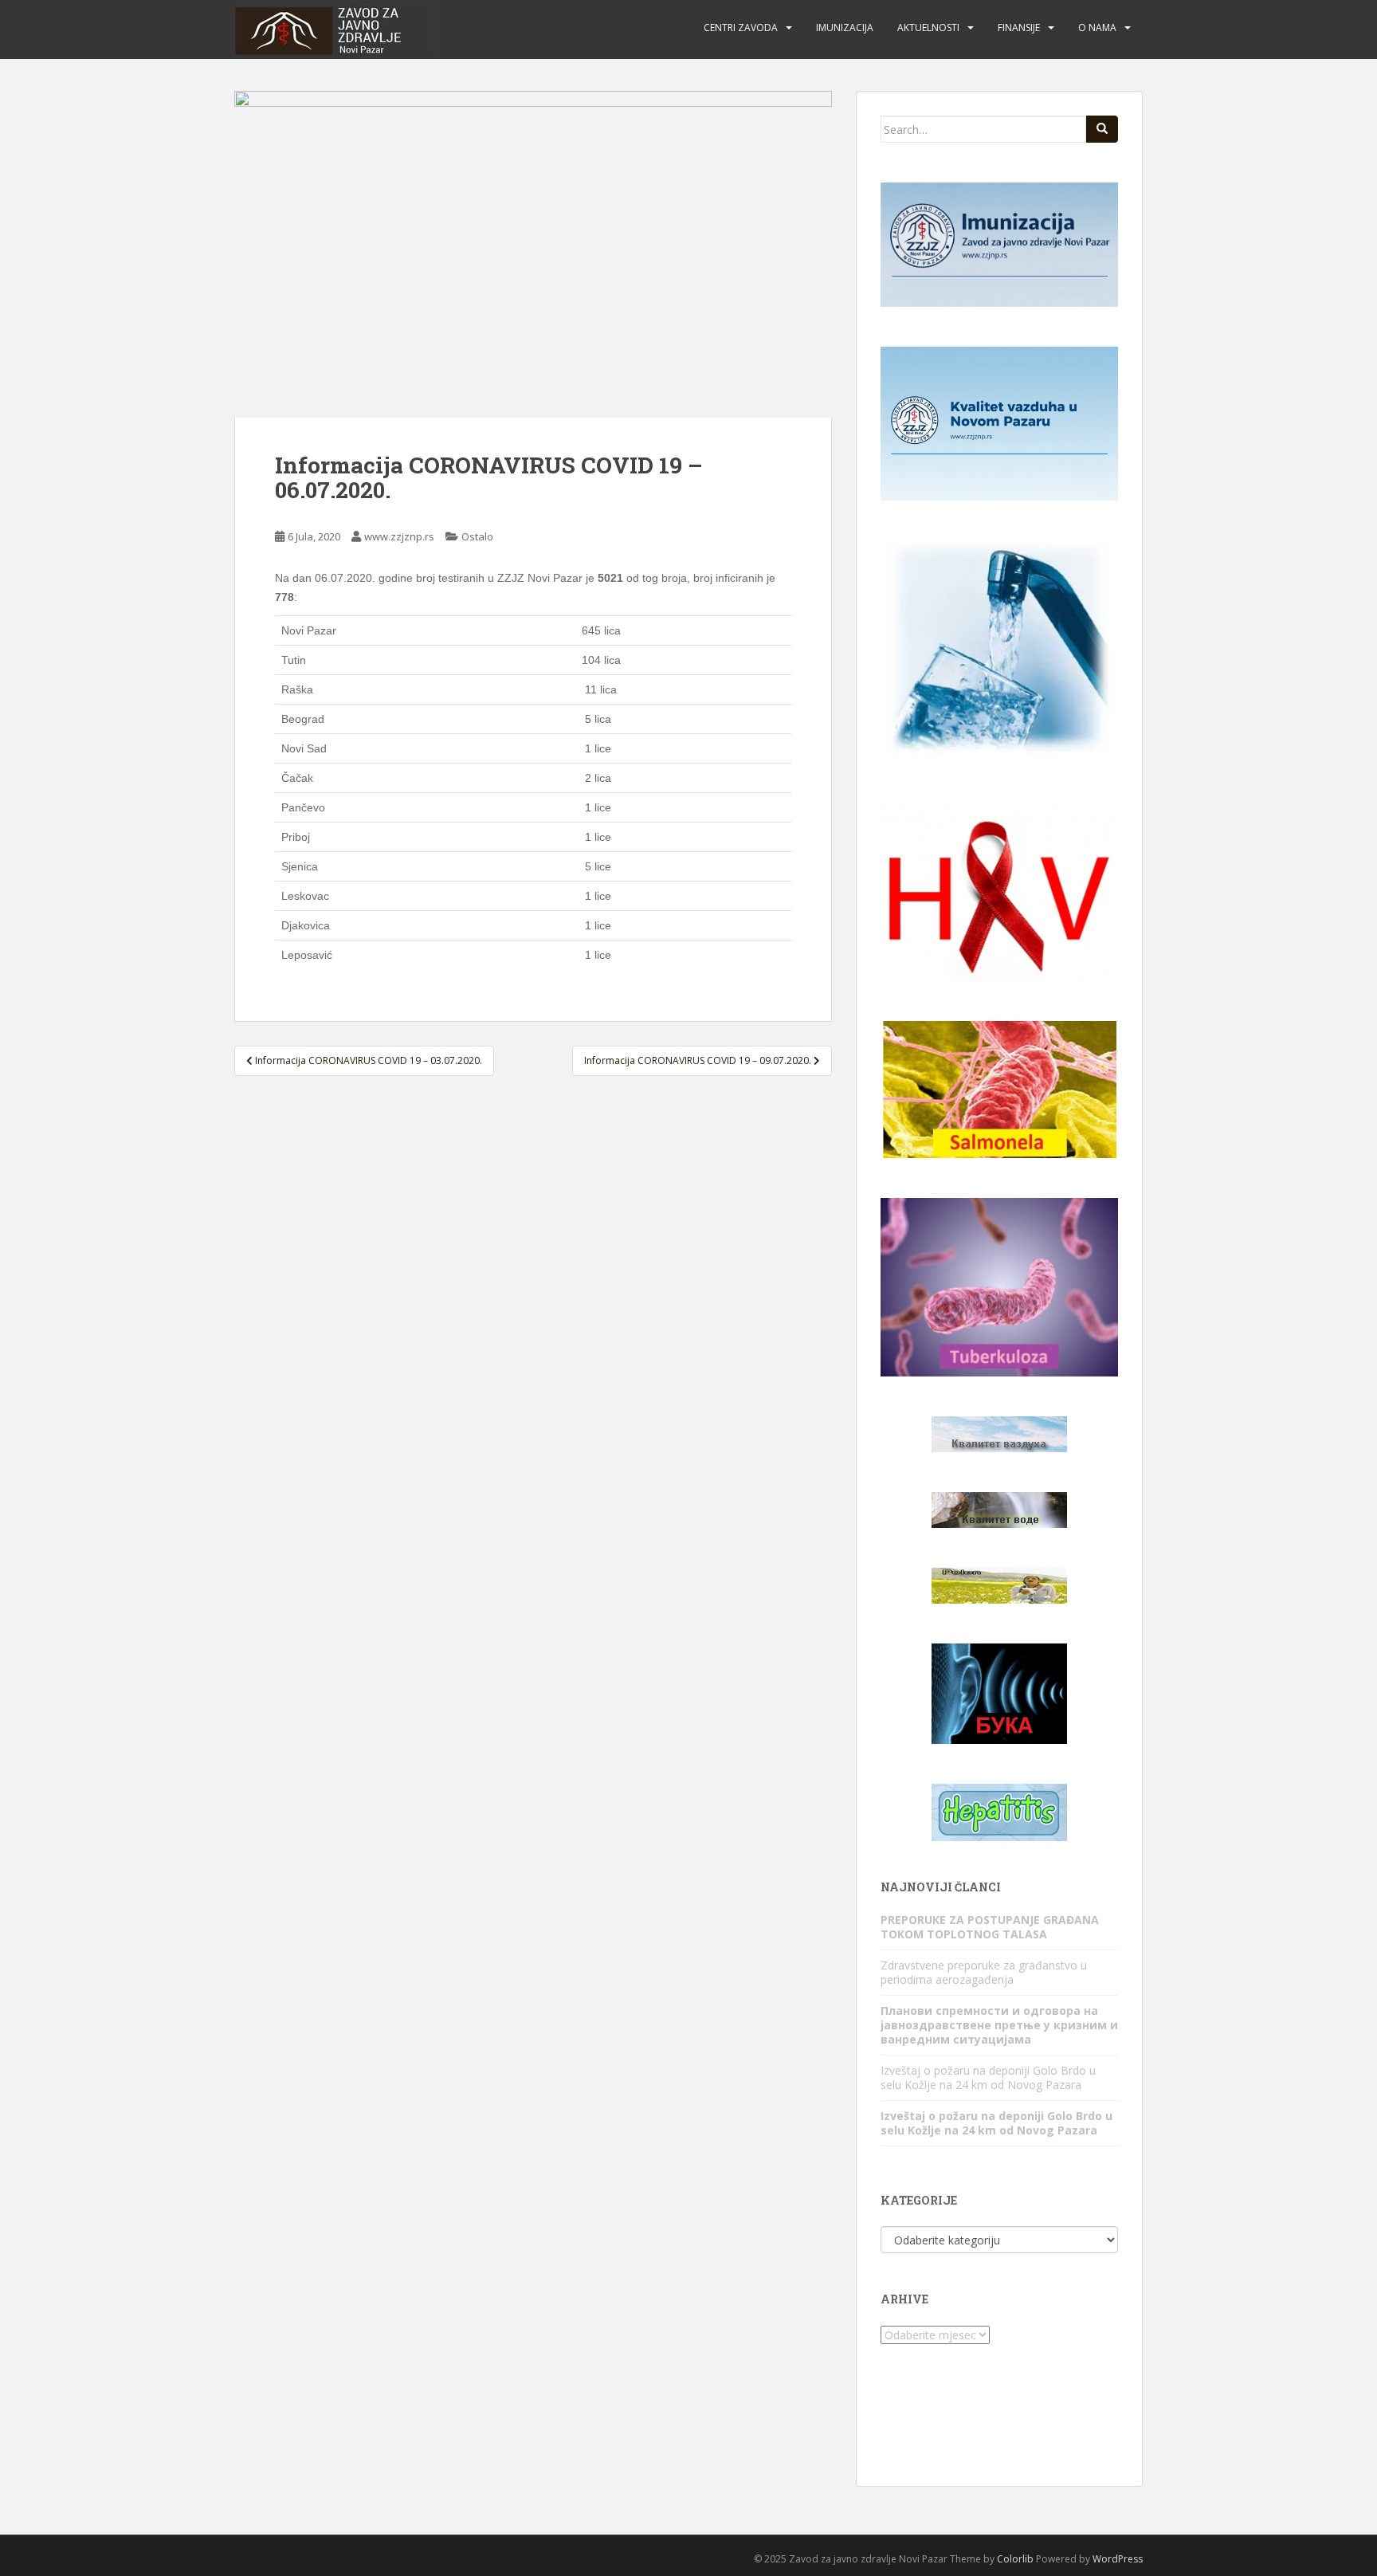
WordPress (1118, 2559)
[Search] (1102, 129)
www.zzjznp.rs (399, 536)
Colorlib (1015, 2559)
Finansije (1019, 27)
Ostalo (477, 536)
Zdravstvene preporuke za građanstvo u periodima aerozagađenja (984, 1972)
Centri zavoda (741, 27)
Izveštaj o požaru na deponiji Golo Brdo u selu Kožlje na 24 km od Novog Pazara (988, 2077)
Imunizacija (845, 27)
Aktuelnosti (928, 27)
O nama (1097, 27)
